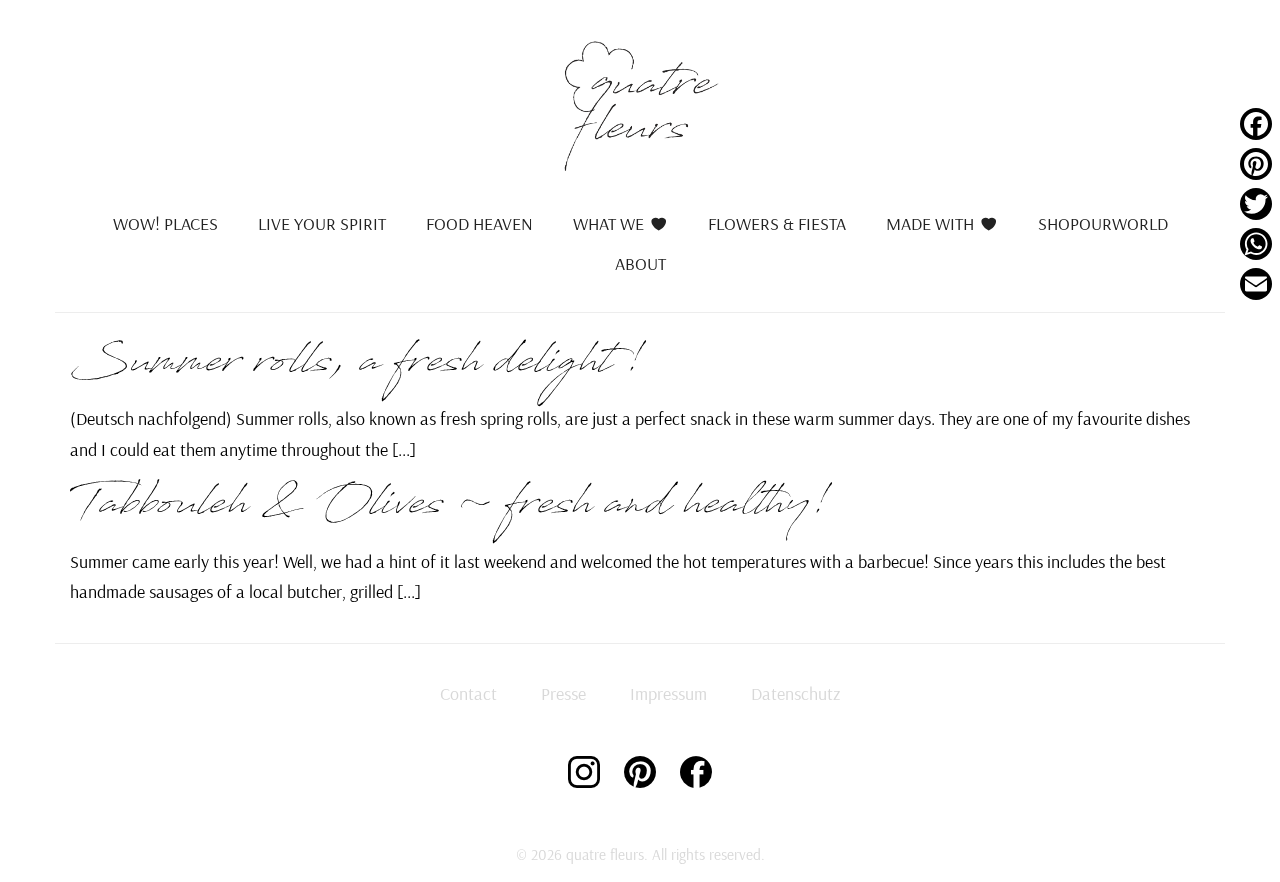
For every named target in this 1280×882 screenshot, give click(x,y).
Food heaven (479, 223)
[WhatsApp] (1256, 244)
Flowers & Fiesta (777, 223)
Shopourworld (1103, 223)
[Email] (1256, 284)
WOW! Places (165, 223)
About (640, 263)
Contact (468, 693)
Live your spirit (322, 223)
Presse (563, 693)
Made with (930, 223)
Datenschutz (795, 693)
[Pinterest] (1256, 164)
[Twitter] (1256, 204)
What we (608, 223)
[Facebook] (1256, 124)
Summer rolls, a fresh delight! (357, 368)
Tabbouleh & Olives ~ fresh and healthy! (450, 510)
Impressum (668, 693)
